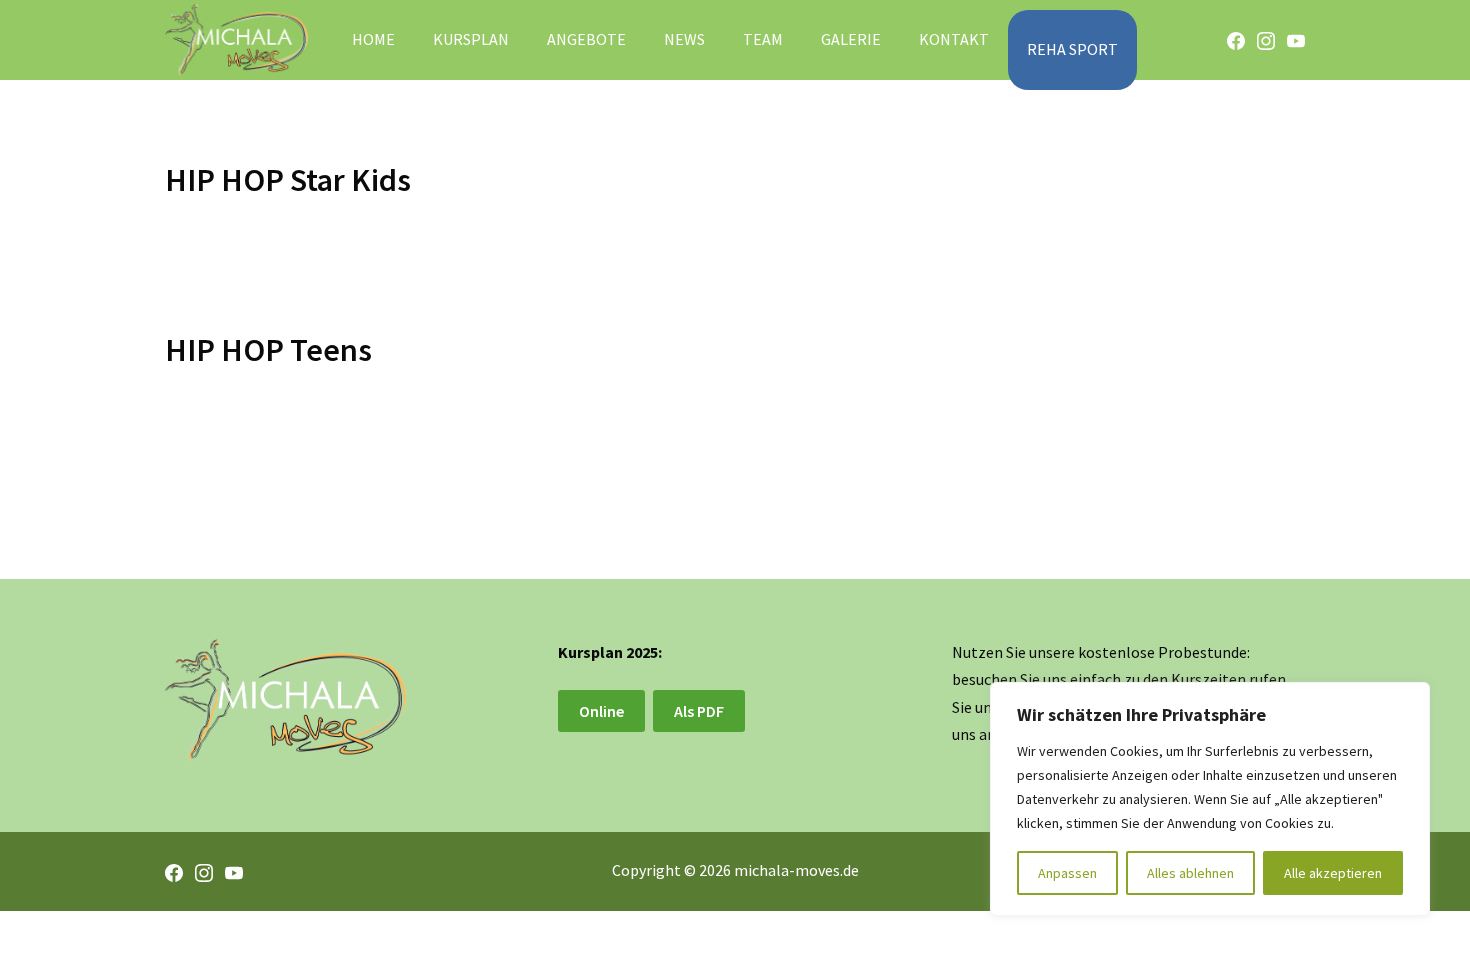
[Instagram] (1266, 39)
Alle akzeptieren (1333, 873)
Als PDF (699, 711)
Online (601, 711)
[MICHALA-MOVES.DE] (236, 40)
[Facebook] (1236, 39)
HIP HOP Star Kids (288, 180)
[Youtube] (1296, 39)
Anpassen (1067, 873)
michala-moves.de (796, 870)
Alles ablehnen (1190, 873)
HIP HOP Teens (268, 350)
